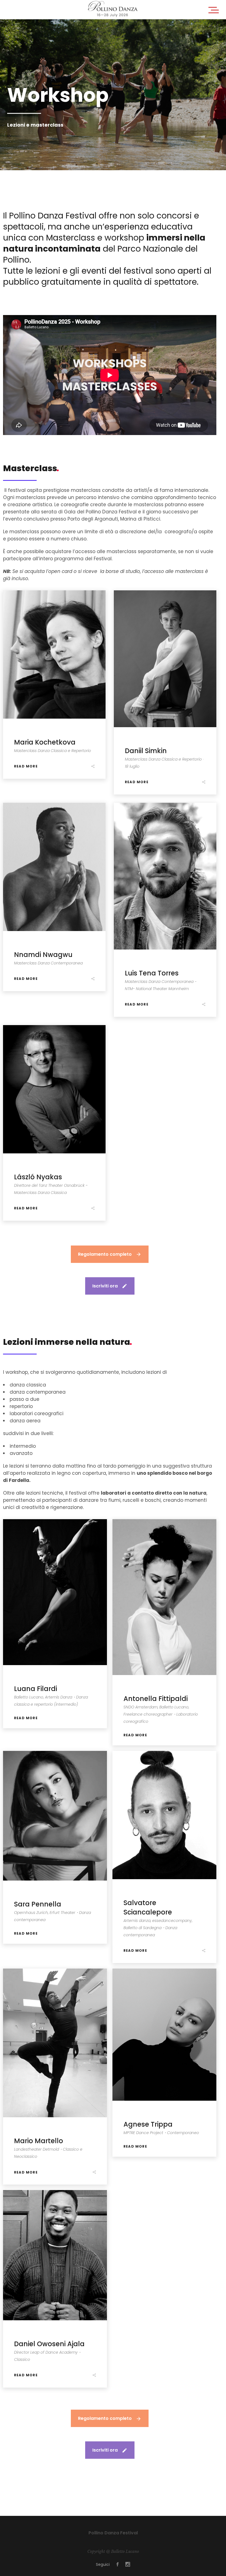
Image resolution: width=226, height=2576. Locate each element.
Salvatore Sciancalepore (148, 1907)
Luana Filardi (36, 1689)
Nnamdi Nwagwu (43, 955)
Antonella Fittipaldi (156, 1699)
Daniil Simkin (146, 751)
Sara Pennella (38, 1904)
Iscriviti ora (105, 1286)
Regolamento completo (105, 1254)
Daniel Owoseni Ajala (49, 2344)
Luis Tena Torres (152, 973)
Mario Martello (39, 2141)
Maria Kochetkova (45, 742)
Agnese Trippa (148, 2124)
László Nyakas (38, 1177)
